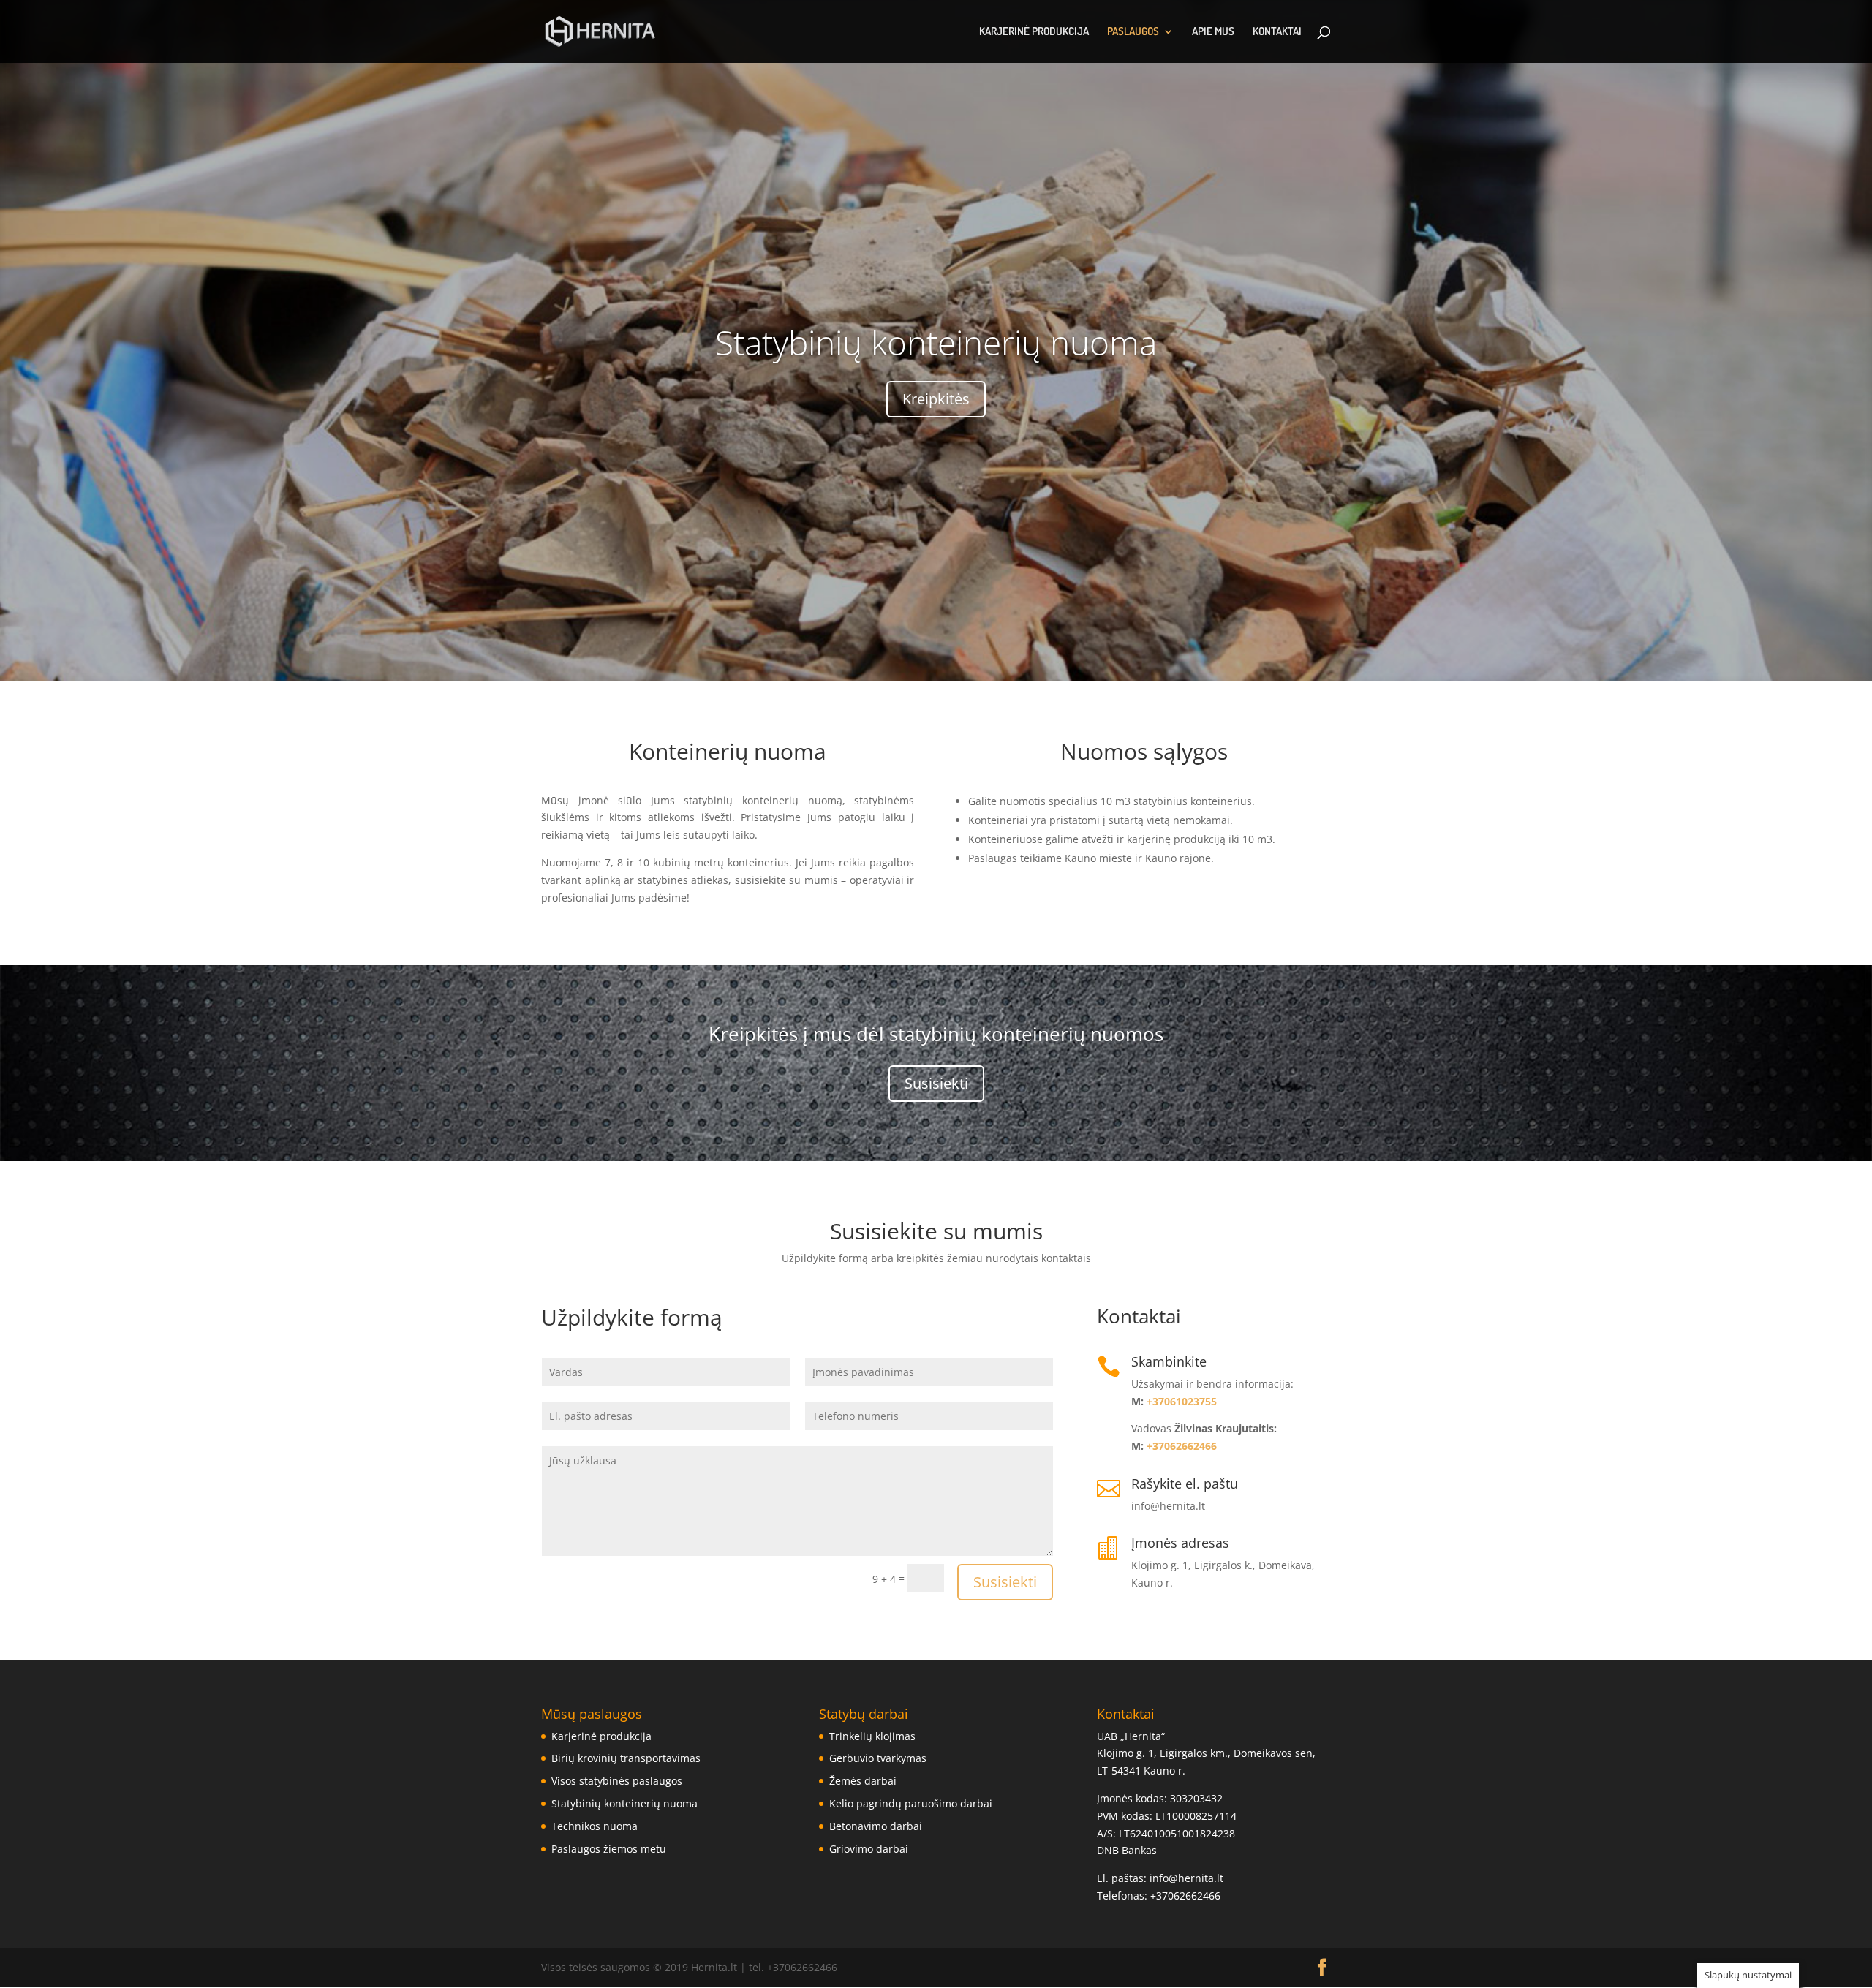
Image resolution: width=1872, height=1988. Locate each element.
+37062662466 (1182, 1446)
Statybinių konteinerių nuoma (936, 342)
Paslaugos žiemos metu (609, 1849)
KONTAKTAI (1277, 32)
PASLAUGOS (1133, 32)
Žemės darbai (863, 1781)
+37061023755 (1182, 1401)
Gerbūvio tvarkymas (878, 1758)
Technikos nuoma (595, 1826)
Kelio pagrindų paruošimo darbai (911, 1803)
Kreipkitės (936, 399)
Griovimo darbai (869, 1849)
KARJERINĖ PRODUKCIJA (1034, 32)
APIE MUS (1213, 32)
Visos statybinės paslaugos (617, 1781)
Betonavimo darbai (876, 1826)
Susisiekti (936, 1083)
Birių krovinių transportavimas (626, 1758)
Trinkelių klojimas (872, 1736)
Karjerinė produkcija (601, 1736)
